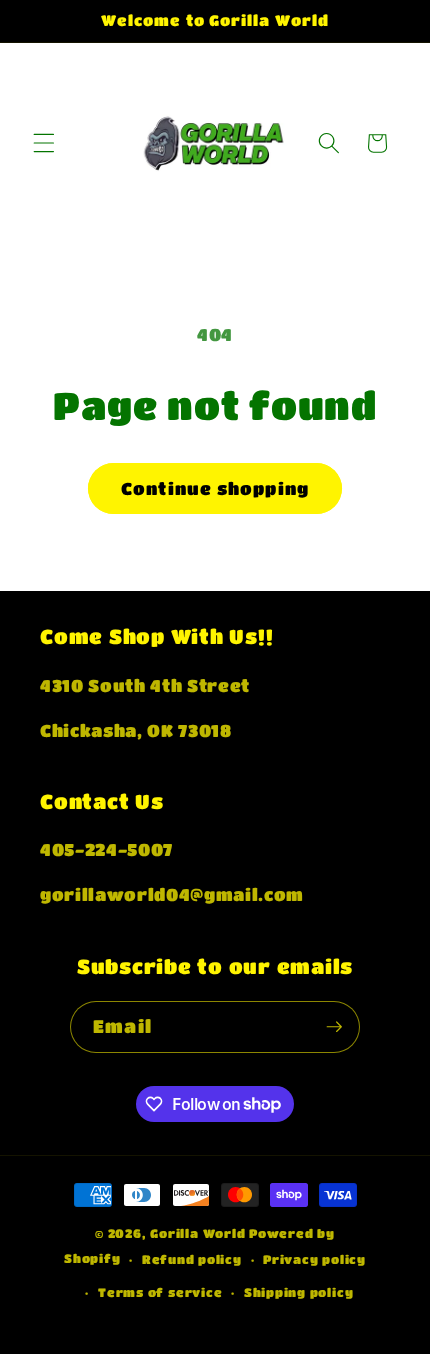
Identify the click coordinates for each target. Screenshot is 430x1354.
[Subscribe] (334, 1027)
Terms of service (160, 1292)
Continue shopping (215, 488)
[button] (44, 143)
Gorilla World (199, 1233)
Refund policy (192, 1259)
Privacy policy (314, 1259)
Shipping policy (299, 1292)
